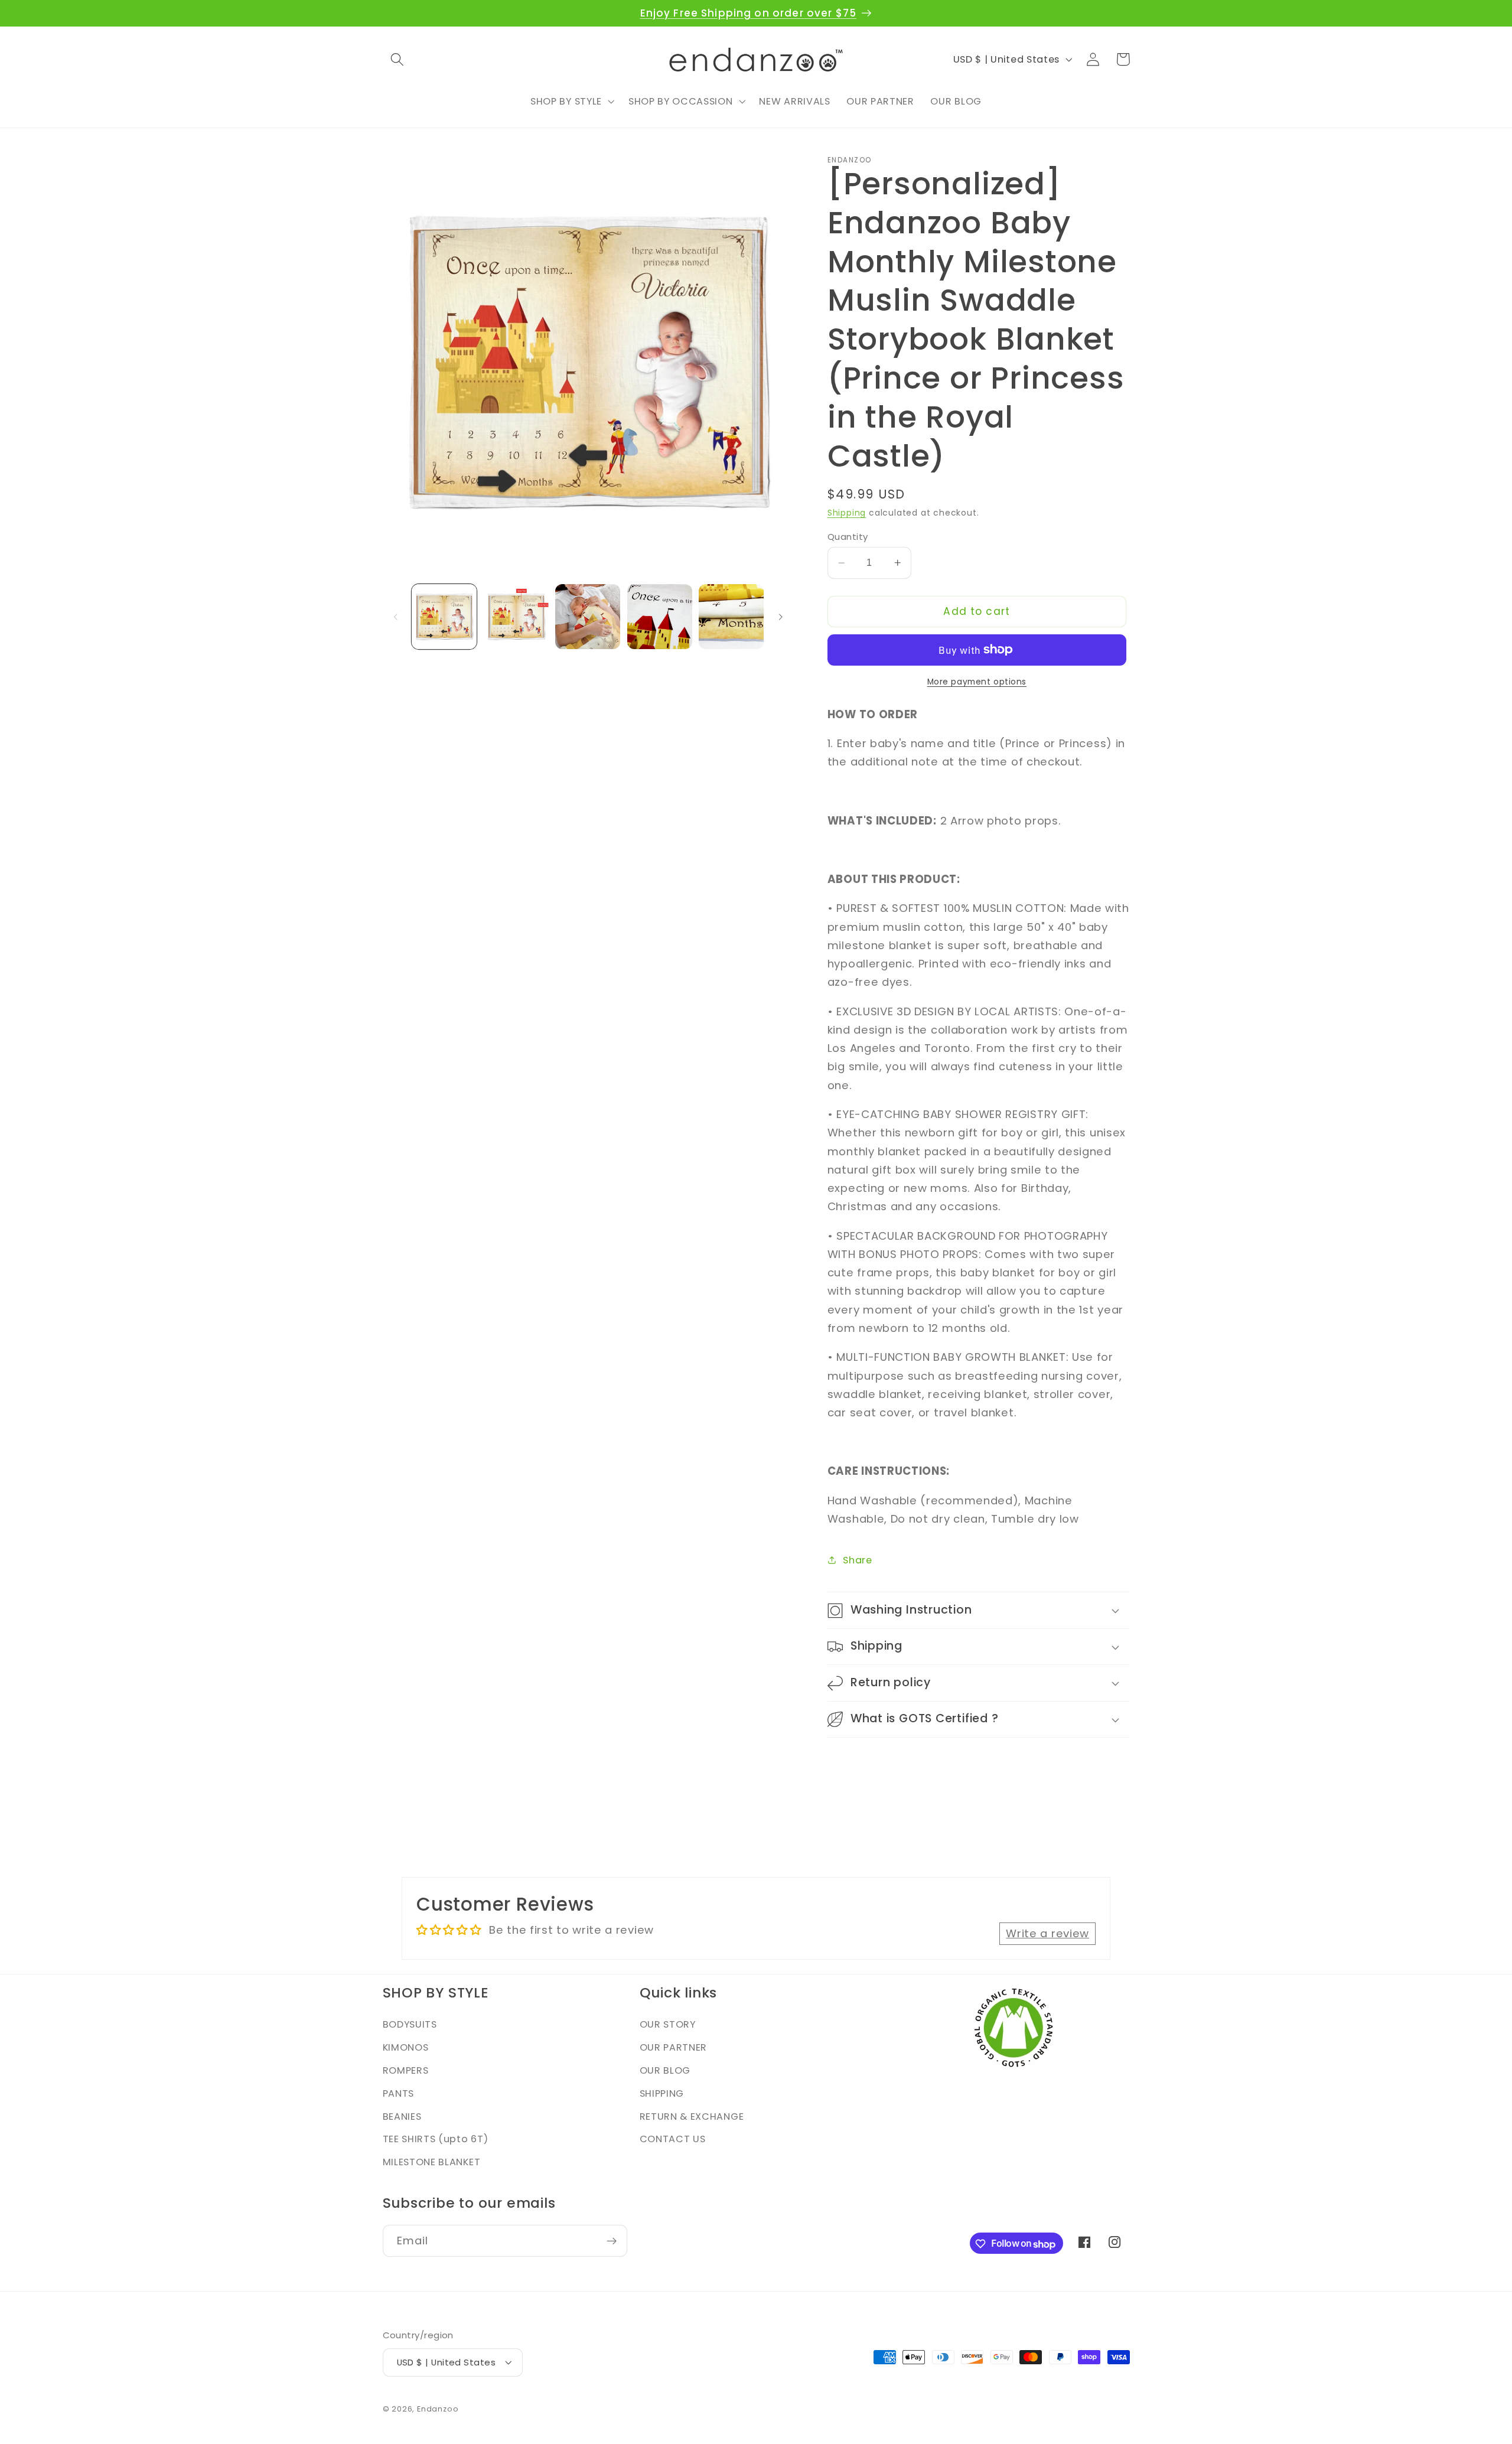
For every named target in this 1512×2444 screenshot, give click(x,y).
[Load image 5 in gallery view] (731, 617)
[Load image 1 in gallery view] (444, 617)
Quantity (848, 537)
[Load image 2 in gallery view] (516, 617)
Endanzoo (438, 2409)
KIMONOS (406, 2048)
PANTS (398, 2093)
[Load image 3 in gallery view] (588, 617)
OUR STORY (668, 2025)
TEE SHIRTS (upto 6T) (436, 2140)
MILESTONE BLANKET (432, 2163)
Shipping (847, 513)
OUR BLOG (665, 2070)
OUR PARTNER (674, 2048)
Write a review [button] (1047, 1933)
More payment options (977, 682)
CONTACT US (673, 2140)
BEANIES (402, 2116)
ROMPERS (406, 2070)
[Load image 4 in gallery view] (660, 617)
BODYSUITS (410, 2025)
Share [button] (857, 1560)
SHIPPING (662, 2093)
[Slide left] (396, 617)
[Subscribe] (612, 2241)
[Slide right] (780, 617)
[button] (398, 59)
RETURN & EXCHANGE (692, 2116)
